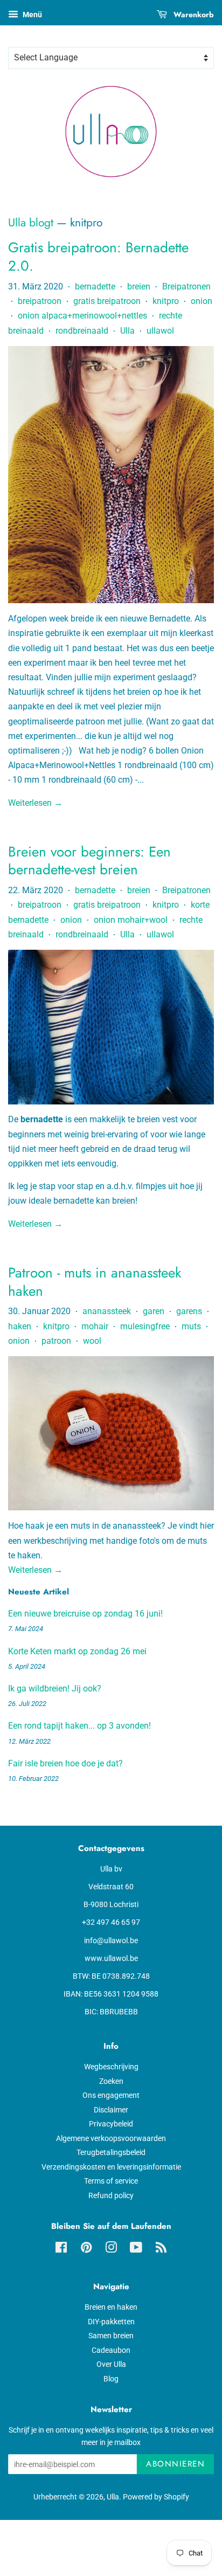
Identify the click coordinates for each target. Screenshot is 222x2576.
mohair (95, 1326)
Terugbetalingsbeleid (111, 2152)
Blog (111, 2379)
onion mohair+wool (131, 920)
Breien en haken (111, 2307)
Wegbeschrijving (111, 2067)
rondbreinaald (82, 331)
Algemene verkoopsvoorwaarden (111, 2138)
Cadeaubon (111, 2350)
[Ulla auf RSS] (161, 2249)
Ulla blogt (31, 223)
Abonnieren (175, 2464)
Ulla (127, 331)
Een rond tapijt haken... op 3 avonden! (79, 1726)
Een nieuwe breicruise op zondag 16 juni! (85, 1614)
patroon (56, 1341)
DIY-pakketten (111, 2322)
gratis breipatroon (107, 301)
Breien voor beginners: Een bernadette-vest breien (89, 861)
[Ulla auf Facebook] (61, 2249)
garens (189, 1311)
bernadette (95, 286)
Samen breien (111, 2336)
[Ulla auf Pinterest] (86, 2249)
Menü (32, 15)
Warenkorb (193, 15)
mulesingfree (145, 1326)
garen (154, 1311)
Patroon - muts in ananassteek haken (95, 1282)
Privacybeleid (111, 2124)
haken (20, 1326)
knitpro (166, 301)
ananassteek (107, 1311)
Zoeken (111, 2081)
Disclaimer (111, 2110)
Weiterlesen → (35, 803)
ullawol (160, 331)
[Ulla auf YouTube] (136, 2249)
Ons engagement (111, 2095)
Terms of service (111, 2181)
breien (139, 286)
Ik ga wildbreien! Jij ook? (55, 1688)
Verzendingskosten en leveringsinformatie (111, 2167)
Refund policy (111, 2195)
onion (202, 301)
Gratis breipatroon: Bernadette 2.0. (98, 257)
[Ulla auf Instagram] (111, 2249)
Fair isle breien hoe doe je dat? (65, 1763)
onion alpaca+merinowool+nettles (82, 316)
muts (191, 1326)
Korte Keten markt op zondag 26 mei (77, 1651)
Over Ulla (111, 2364)
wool (92, 1341)
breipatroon (40, 301)
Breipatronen (186, 286)
